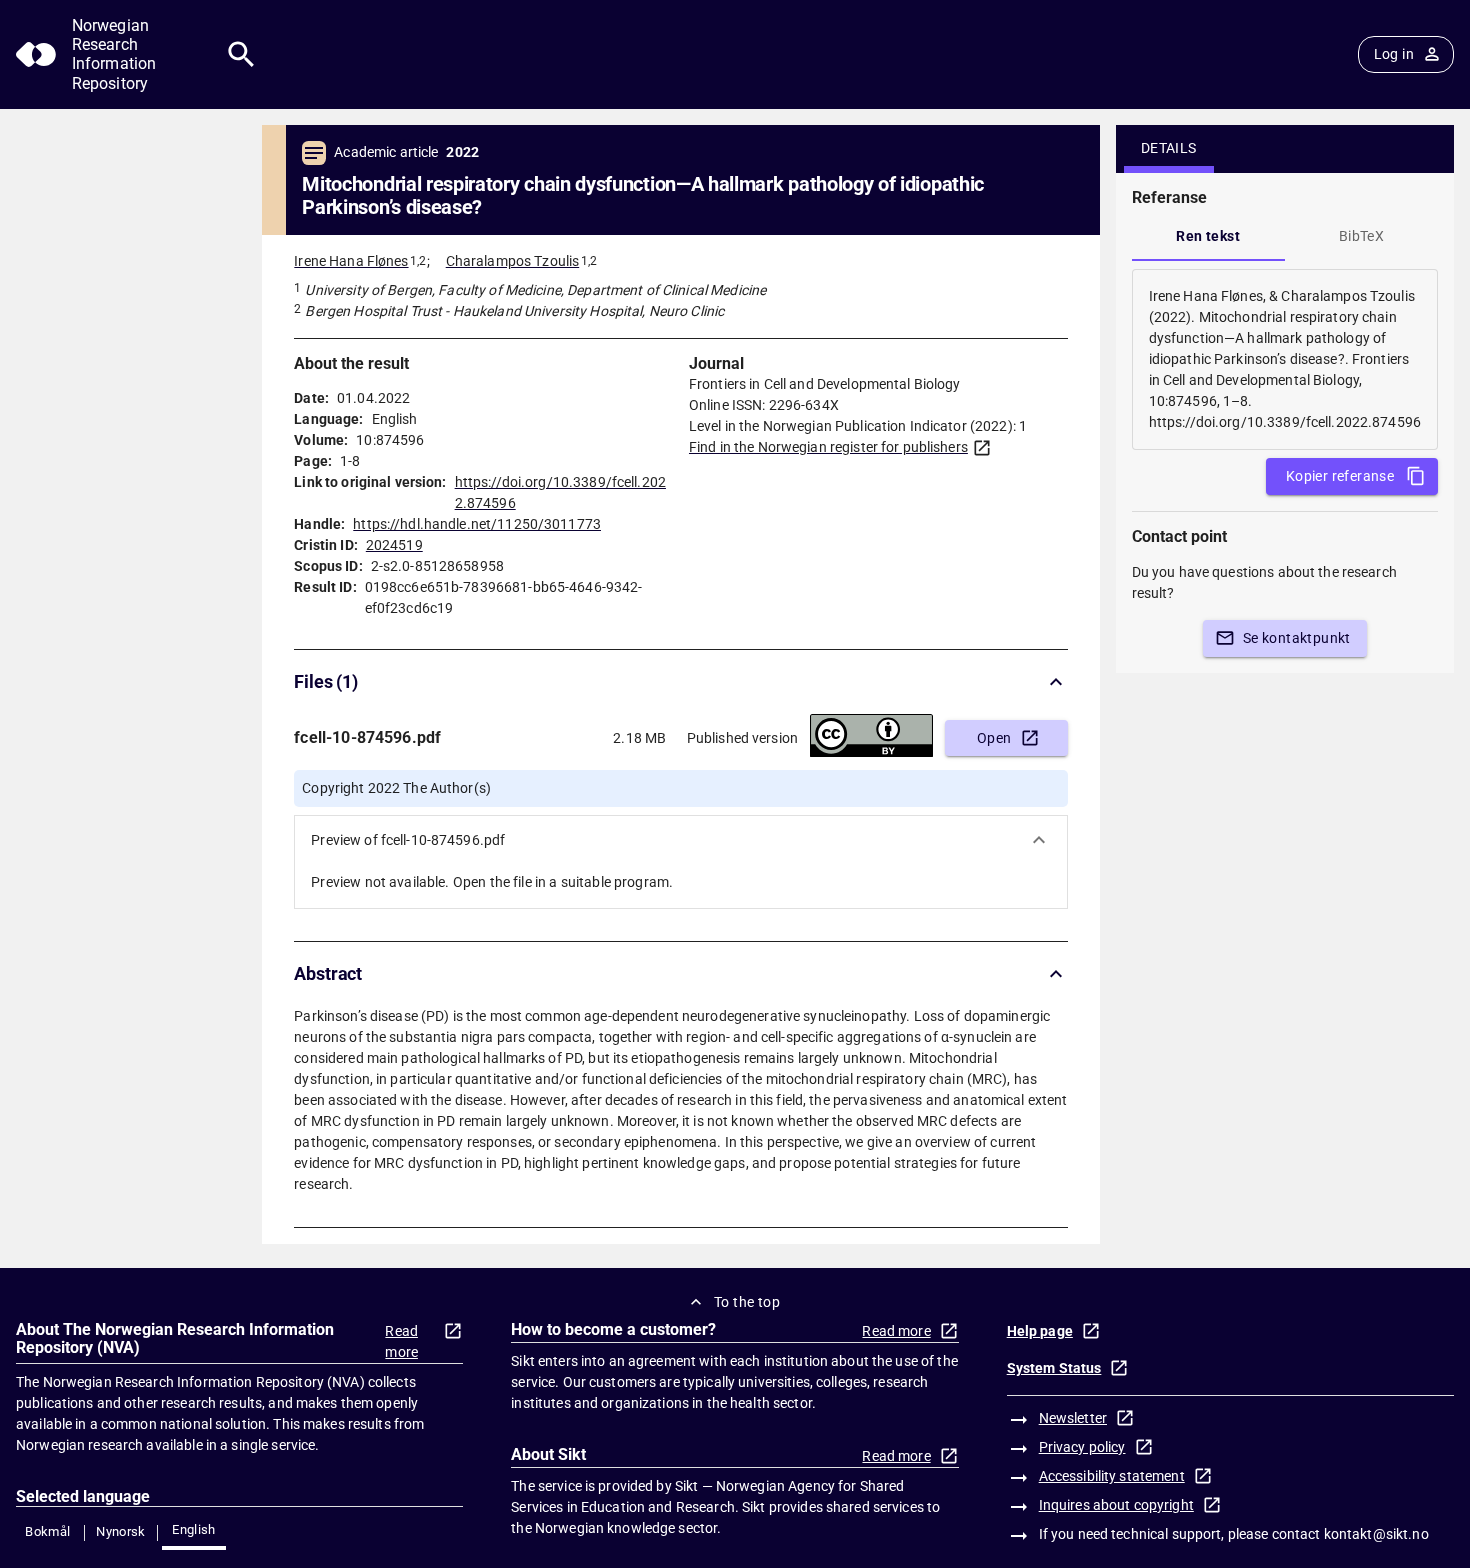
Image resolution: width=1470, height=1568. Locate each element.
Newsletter (1073, 1418)
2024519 (394, 545)
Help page (1040, 1331)
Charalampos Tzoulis (513, 261)
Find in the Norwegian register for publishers (828, 447)
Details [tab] (1169, 148)
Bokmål (47, 1531)
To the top (747, 1302)
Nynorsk (121, 1531)
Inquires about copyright (1116, 1505)
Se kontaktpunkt (1297, 638)
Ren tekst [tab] (1208, 236)
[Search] (241, 54)
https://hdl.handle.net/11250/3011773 (477, 524)
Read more (401, 1341)
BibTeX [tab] (1361, 236)
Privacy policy (1082, 1447)
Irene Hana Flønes (351, 261)
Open (994, 738)
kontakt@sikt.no (1376, 1534)
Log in (1394, 54)
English (194, 1529)
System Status (1054, 1368)
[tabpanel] (1285, 359)
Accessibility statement (1112, 1476)
